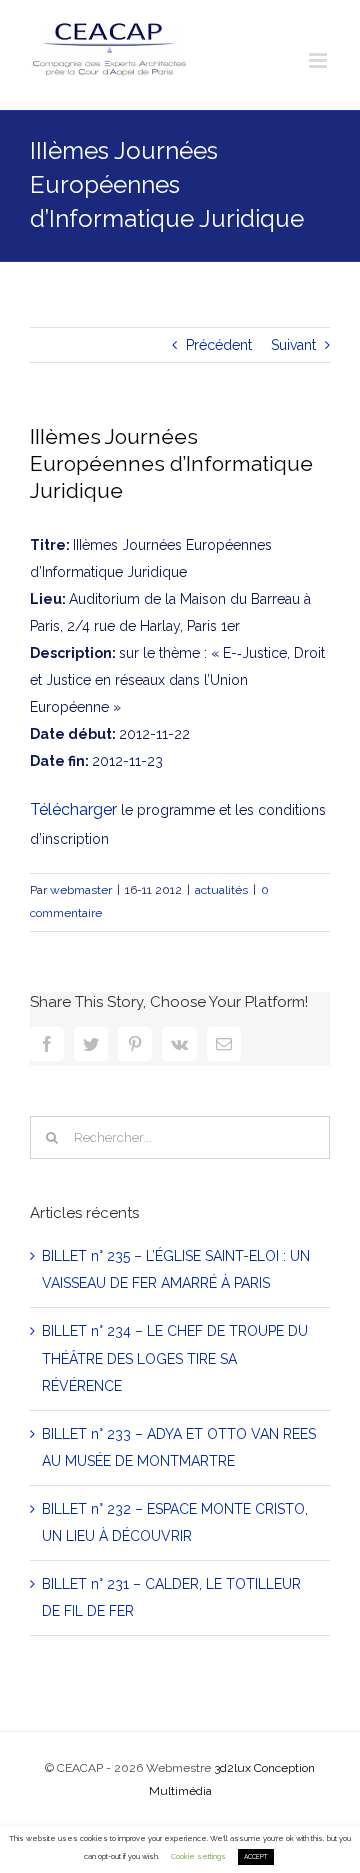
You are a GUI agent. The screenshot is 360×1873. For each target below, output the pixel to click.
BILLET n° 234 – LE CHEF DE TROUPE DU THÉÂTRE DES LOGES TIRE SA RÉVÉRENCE (175, 1358)
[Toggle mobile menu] (319, 60)
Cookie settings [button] (198, 1856)
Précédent (219, 345)
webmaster (81, 890)
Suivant (293, 345)
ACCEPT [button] (256, 1857)
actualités (221, 890)
